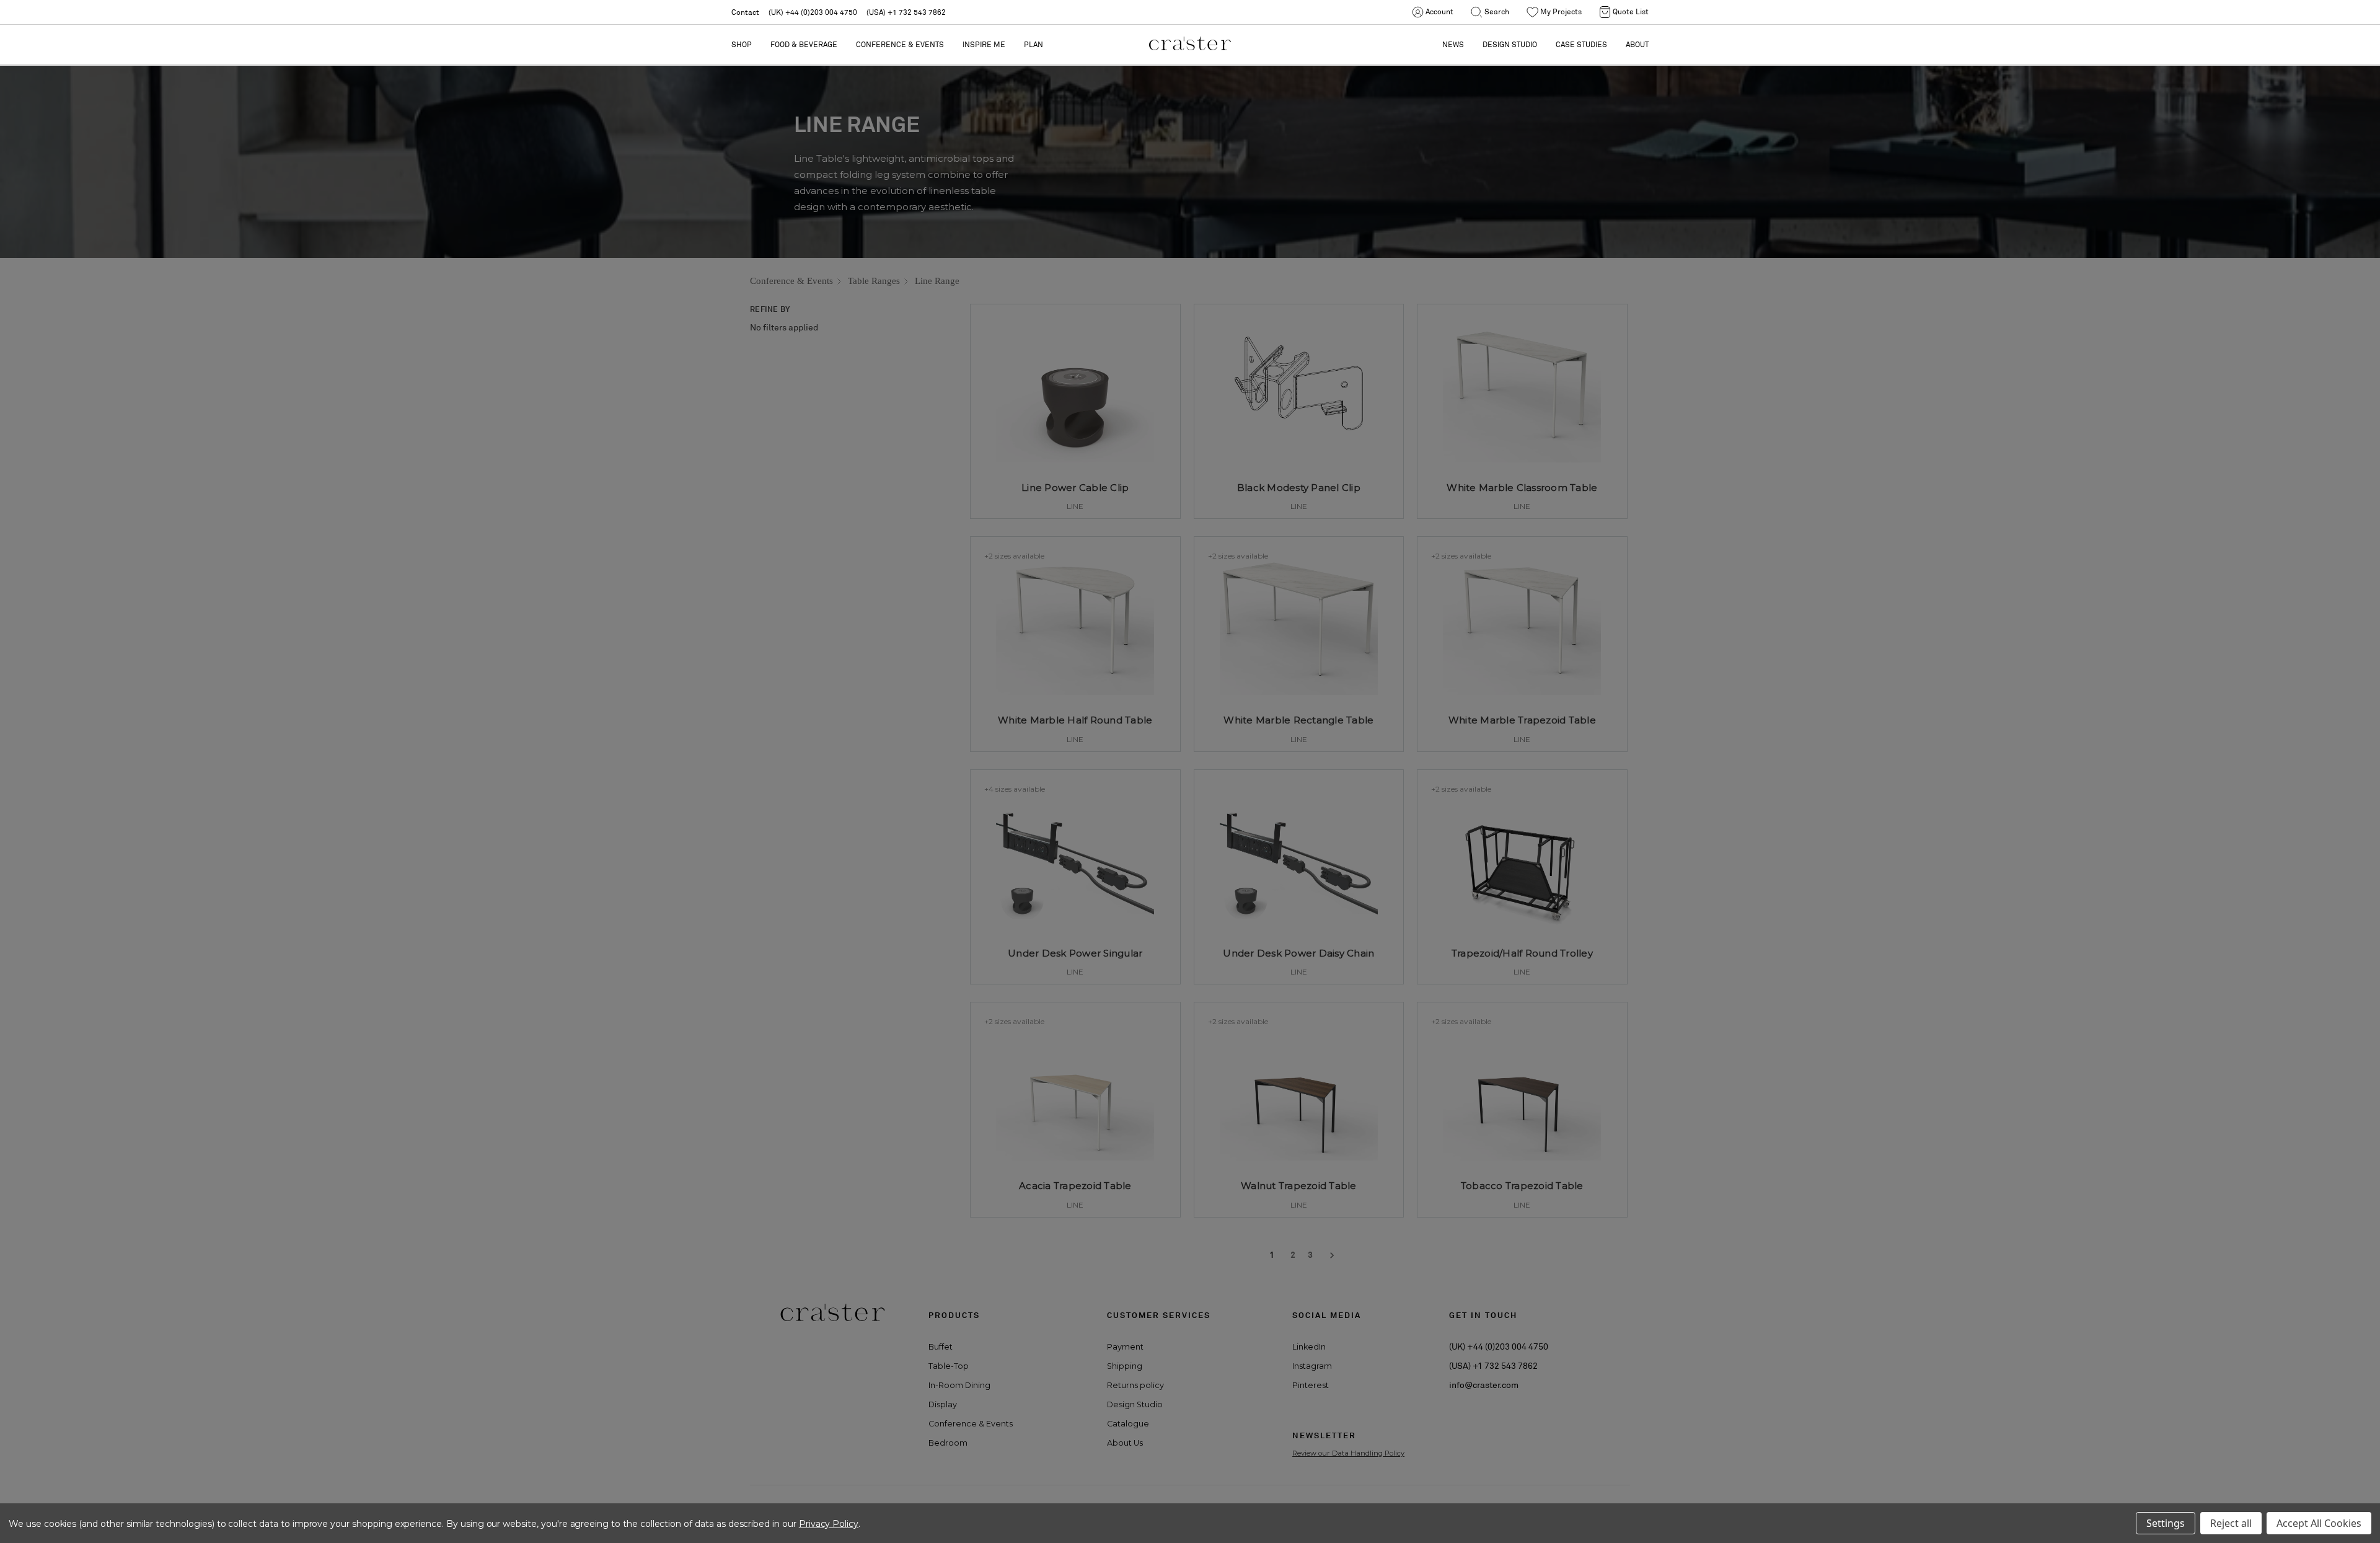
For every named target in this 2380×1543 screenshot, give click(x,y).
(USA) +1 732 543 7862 (906, 12)
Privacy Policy (829, 1524)
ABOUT (1637, 44)
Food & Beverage (804, 44)
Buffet (941, 1347)
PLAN (1034, 44)
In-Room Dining (959, 1385)
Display (943, 1404)
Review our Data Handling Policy (1348, 1453)
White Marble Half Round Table (1075, 720)
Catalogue (1128, 1424)
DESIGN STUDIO (1510, 44)
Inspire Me (984, 44)
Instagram (1312, 1366)
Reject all (2231, 1523)
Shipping (1125, 1366)
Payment (1125, 1347)
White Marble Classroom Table (1522, 488)
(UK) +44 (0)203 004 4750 (813, 12)
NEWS (1453, 44)
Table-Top (949, 1366)
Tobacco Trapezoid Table (1522, 1186)
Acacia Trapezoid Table (1075, 1186)
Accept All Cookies (2319, 1523)
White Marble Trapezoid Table (1522, 720)
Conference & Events (900, 44)
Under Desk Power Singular (1075, 953)
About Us (1125, 1443)
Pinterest (1311, 1385)
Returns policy (1135, 1385)
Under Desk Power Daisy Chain (1298, 953)
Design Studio (1135, 1404)
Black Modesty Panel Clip (1299, 488)
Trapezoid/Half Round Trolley (1522, 953)
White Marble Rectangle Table (1298, 720)
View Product (1075, 492)
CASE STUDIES (1581, 44)
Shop (742, 44)
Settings (2166, 1523)
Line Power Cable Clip (1075, 488)
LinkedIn (1309, 1347)
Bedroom (948, 1443)
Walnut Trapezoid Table (1299, 1186)
